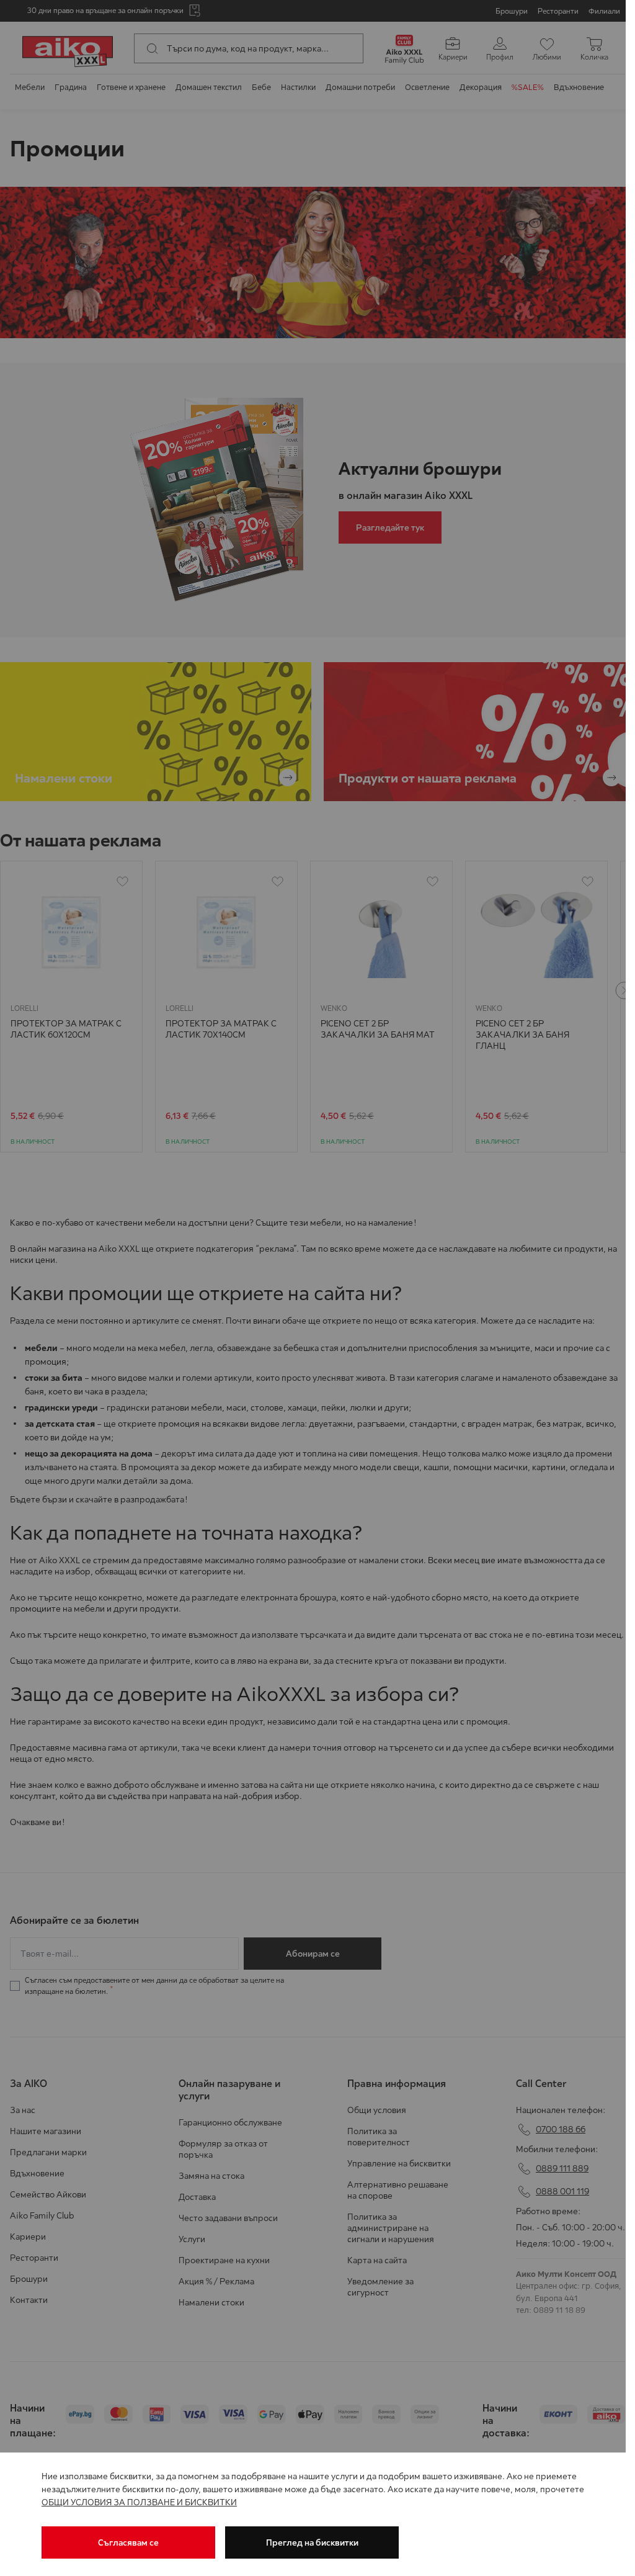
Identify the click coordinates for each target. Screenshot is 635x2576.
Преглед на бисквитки (312, 2542)
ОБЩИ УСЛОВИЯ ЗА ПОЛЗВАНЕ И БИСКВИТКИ (139, 2502)
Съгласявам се (128, 2542)
